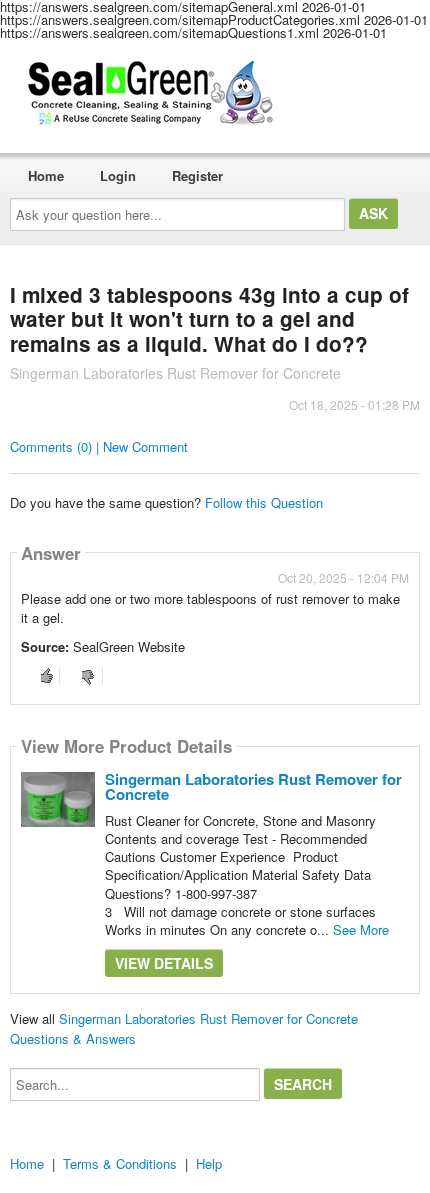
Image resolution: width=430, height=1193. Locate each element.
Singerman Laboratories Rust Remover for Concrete (253, 786)
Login (118, 175)
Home (46, 175)
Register (197, 175)
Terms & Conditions (120, 1163)
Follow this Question (264, 502)
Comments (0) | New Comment (99, 446)
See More (361, 929)
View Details (164, 963)
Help (209, 1163)
